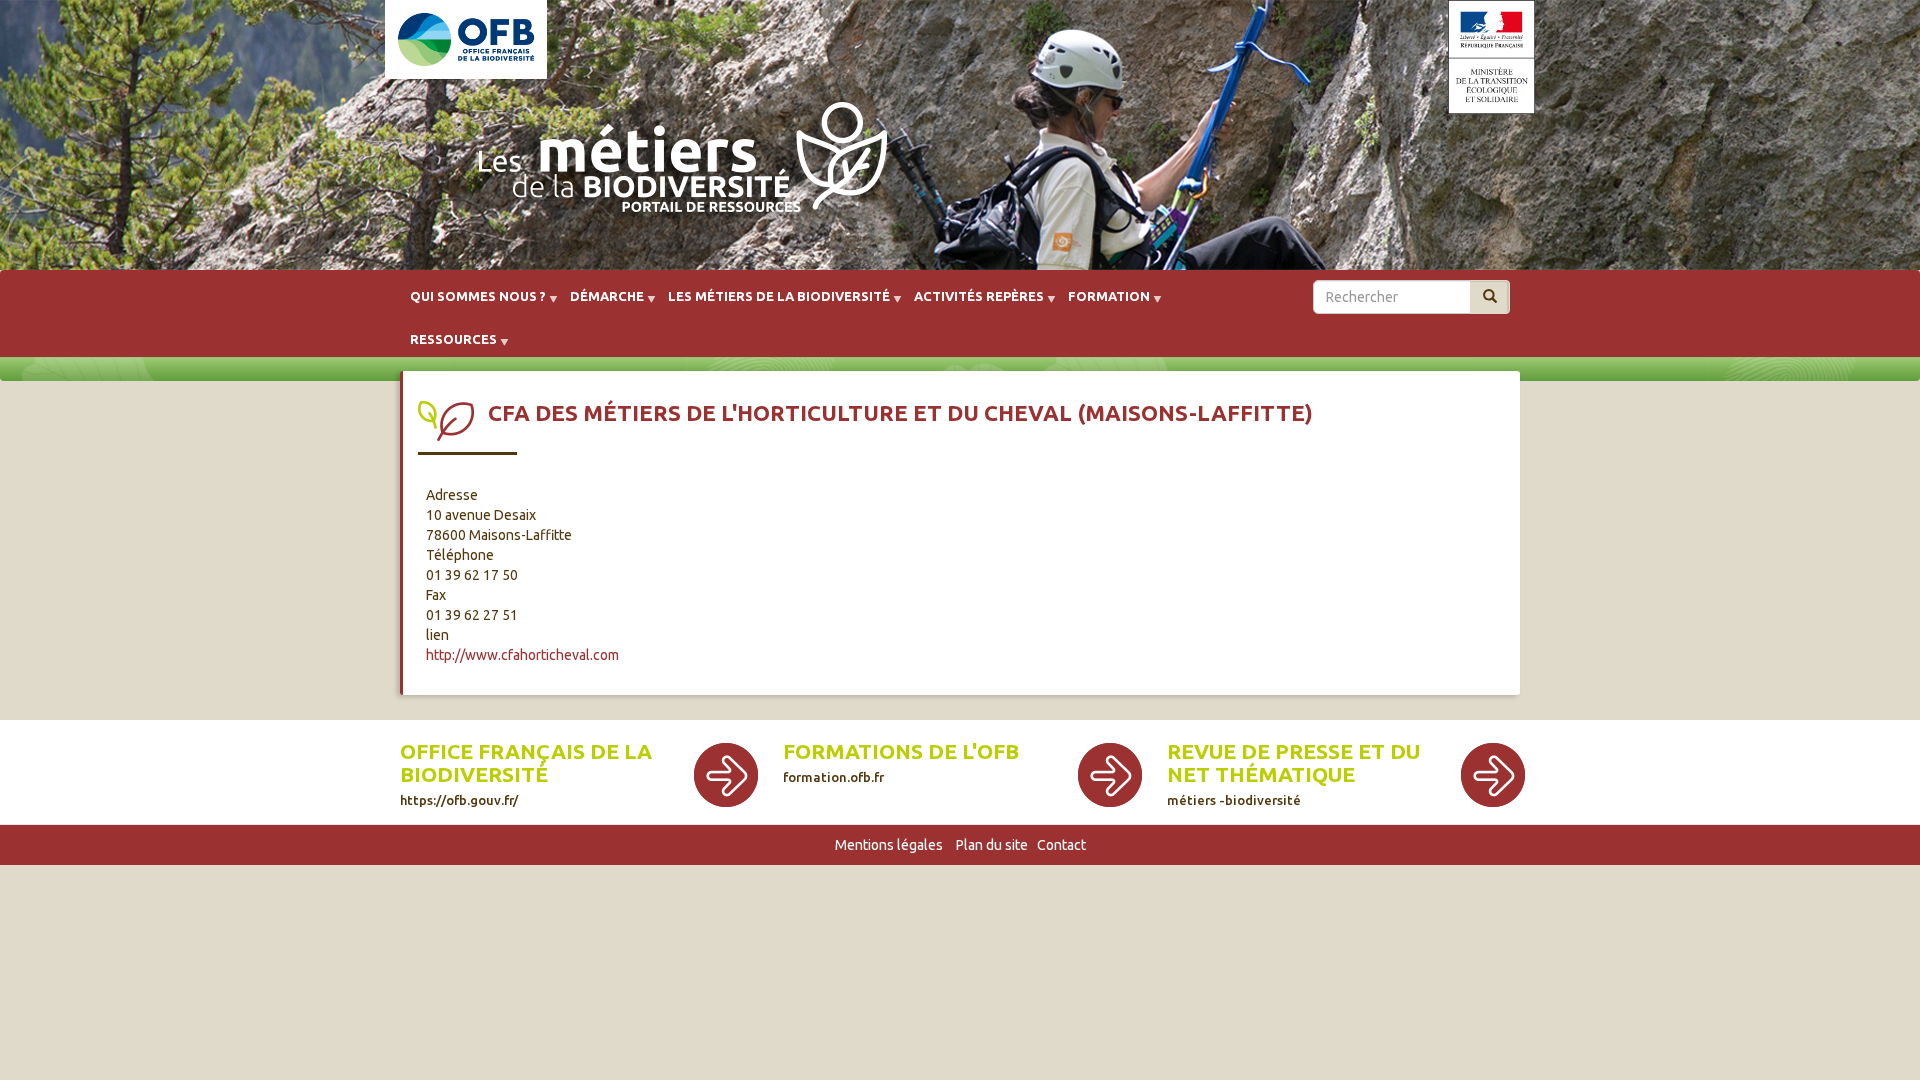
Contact (1061, 845)
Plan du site (992, 845)
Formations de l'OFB (901, 751)
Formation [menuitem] (1103, 303)
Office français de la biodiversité (526, 763)
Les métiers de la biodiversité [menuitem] (773, 303)
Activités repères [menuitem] (973, 303)
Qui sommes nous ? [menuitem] (472, 303)
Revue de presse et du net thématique (1293, 763)
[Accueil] (677, 162)
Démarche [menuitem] (601, 303)
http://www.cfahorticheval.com (522, 655)
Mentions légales (889, 845)
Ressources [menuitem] (447, 346)
